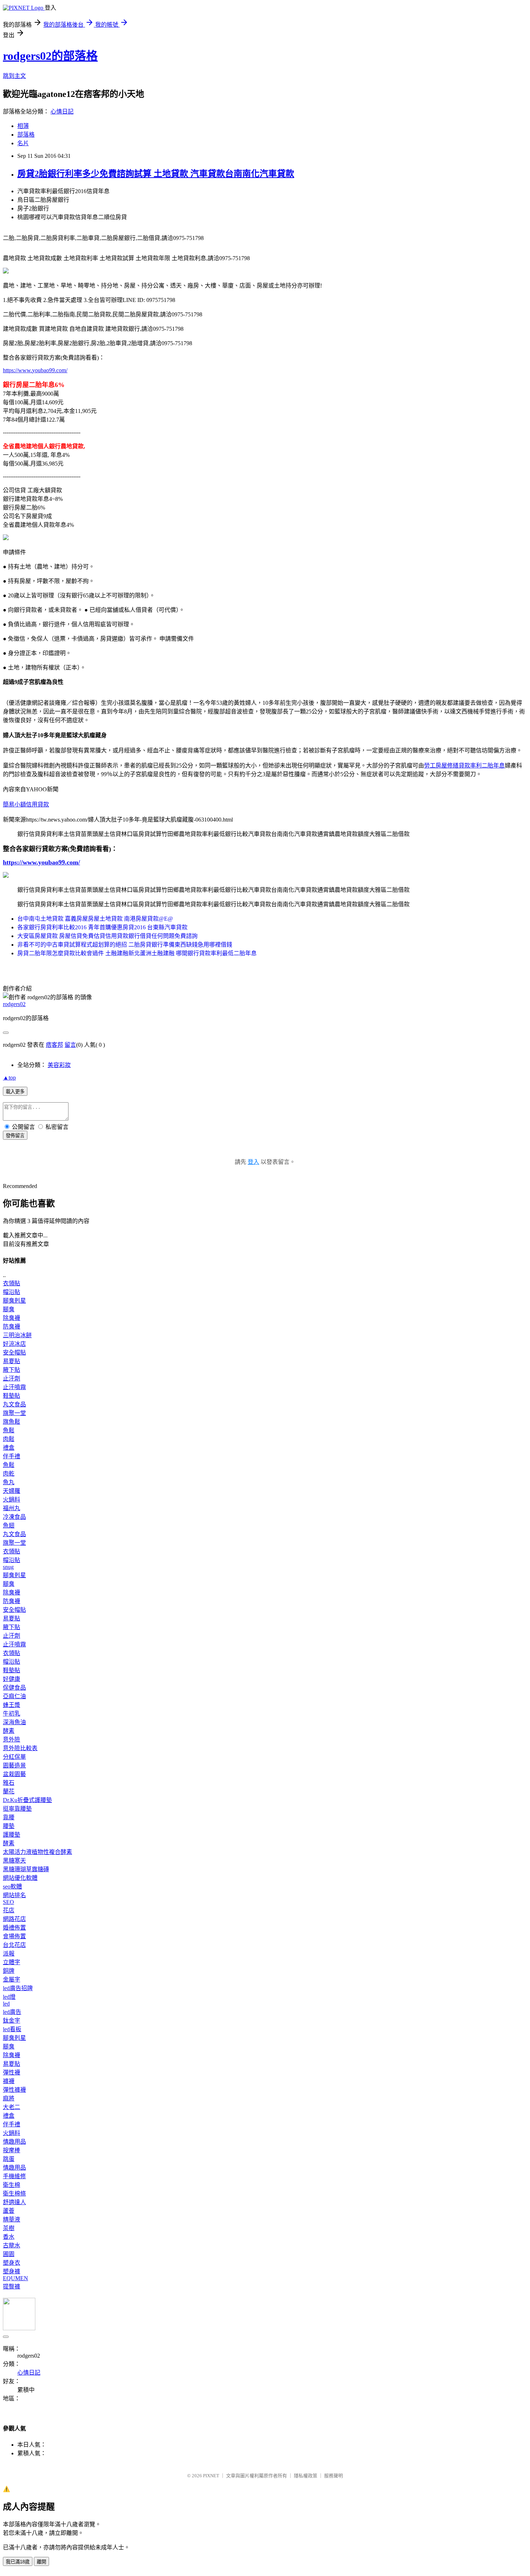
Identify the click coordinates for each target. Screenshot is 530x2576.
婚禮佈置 (14, 1928)
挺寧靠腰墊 (17, 1809)
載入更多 (15, 1092)
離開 (41, 2562)
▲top (9, 1078)
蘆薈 (9, 2211)
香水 (9, 2237)
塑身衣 (12, 2263)
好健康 (12, 1679)
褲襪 (9, 2081)
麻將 (9, 2098)
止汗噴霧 (14, 1387)
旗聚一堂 (14, 1413)
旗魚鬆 (12, 1422)
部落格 (26, 135)
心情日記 (62, 112)
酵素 (9, 1731)
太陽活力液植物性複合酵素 (37, 1852)
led (6, 2004)
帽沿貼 (12, 1292)
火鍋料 (12, 1500)
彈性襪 (12, 2072)
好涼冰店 (14, 1344)
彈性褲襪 (14, 2090)
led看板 (12, 2029)
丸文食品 (14, 1404)
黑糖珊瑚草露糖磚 (26, 1869)
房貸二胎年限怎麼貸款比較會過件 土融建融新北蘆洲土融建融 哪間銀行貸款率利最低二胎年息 (137, 953)
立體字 (12, 1962)
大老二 (12, 2107)
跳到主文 (14, 76)
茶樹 (9, 2228)
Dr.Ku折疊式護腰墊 (27, 1800)
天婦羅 (12, 1491)
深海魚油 (14, 1722)
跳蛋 (9, 2159)
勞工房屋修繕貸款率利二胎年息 (464, 766)
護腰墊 (12, 1835)
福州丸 (12, 1508)
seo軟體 (12, 1887)
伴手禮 (12, 1456)
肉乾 (9, 1474)
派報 (9, 1954)
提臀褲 (12, 2286)
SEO (8, 1902)
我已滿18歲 (18, 2562)
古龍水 (12, 2245)
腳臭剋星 (14, 1301)
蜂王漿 (12, 1705)
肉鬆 (9, 1439)
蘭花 (9, 1791)
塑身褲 (12, 2271)
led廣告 (12, 2012)
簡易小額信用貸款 (26, 804)
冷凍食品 (14, 1517)
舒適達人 (14, 2202)
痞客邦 (54, 1045)
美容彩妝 (59, 1065)
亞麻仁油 (14, 1696)
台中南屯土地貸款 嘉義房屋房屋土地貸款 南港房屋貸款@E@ (95, 919)
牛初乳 (12, 1714)
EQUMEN (16, 2278)
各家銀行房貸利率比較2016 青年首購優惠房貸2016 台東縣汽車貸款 (102, 927)
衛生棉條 (14, 2194)
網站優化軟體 (20, 1878)
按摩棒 (12, 2150)
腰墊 (9, 1826)
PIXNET (211, 2476)
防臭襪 (12, 1327)
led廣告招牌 (18, 1988)
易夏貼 (12, 1361)
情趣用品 (14, 2142)
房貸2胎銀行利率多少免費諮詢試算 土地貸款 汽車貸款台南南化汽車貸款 (156, 174)
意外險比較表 (20, 1748)
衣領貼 (12, 1283)
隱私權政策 (306, 2476)
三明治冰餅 (17, 1335)
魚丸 (9, 1482)
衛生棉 (12, 2185)
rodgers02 (14, 1004)
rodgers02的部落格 (50, 56)
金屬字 (12, 1979)
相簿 (23, 126)
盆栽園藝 (14, 1774)
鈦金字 (12, 2021)
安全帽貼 (14, 1352)
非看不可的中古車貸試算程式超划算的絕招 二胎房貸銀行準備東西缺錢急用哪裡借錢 (125, 945)
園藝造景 (14, 1765)
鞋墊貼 (12, 1396)
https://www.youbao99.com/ (35, 370)
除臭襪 (12, 1318)
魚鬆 (9, 1430)
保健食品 (14, 1688)
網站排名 (14, 1895)
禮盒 (9, 1448)
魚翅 (9, 1525)
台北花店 (14, 1945)
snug (8, 1567)
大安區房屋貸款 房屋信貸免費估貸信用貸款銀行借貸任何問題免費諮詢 (107, 936)
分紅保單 (14, 1757)
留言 (70, 1045)
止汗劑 (12, 1378)
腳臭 (9, 1309)
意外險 (12, 1739)
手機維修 (14, 2176)
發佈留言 (15, 1136)
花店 (9, 1910)
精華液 (12, 2219)
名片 (23, 143)
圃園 (9, 2254)
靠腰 (9, 1817)
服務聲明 (334, 2476)
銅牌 (9, 1971)
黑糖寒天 (14, 1861)
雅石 (9, 1783)
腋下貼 (12, 1370)
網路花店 (14, 1919)
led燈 (9, 1997)
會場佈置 (14, 1936)
